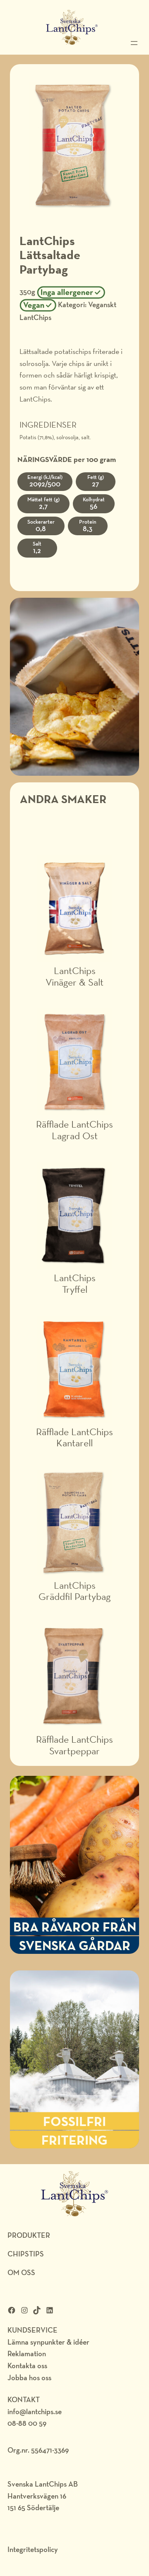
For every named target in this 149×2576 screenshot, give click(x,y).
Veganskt (102, 304)
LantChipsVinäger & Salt (74, 976)
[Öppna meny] (134, 43)
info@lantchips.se (35, 2411)
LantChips (35, 317)
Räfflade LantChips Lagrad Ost (74, 1130)
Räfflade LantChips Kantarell (74, 1437)
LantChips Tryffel (75, 1283)
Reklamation (27, 2354)
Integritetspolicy (33, 2549)
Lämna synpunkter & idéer (48, 2342)
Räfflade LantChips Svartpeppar (74, 1745)
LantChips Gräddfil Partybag (74, 1591)
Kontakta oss (27, 2366)
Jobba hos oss (29, 2378)
